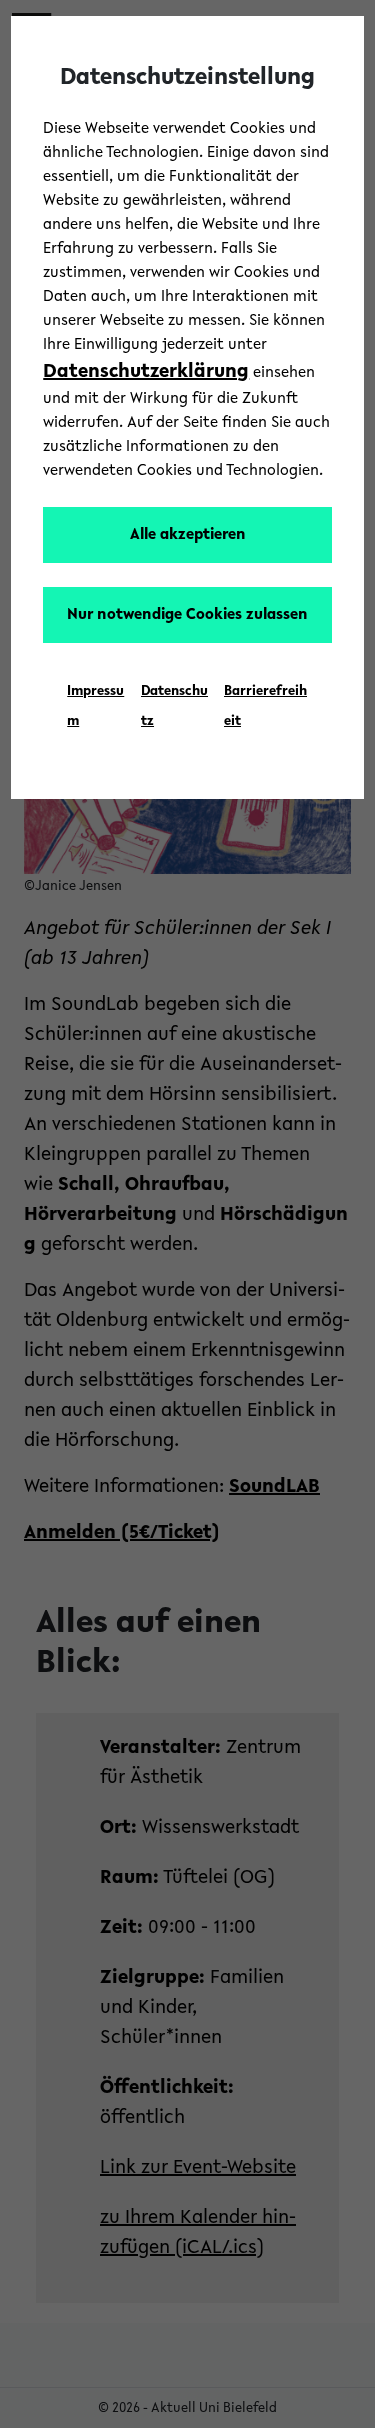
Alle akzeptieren (188, 535)
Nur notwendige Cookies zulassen (187, 615)
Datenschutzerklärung (146, 372)
